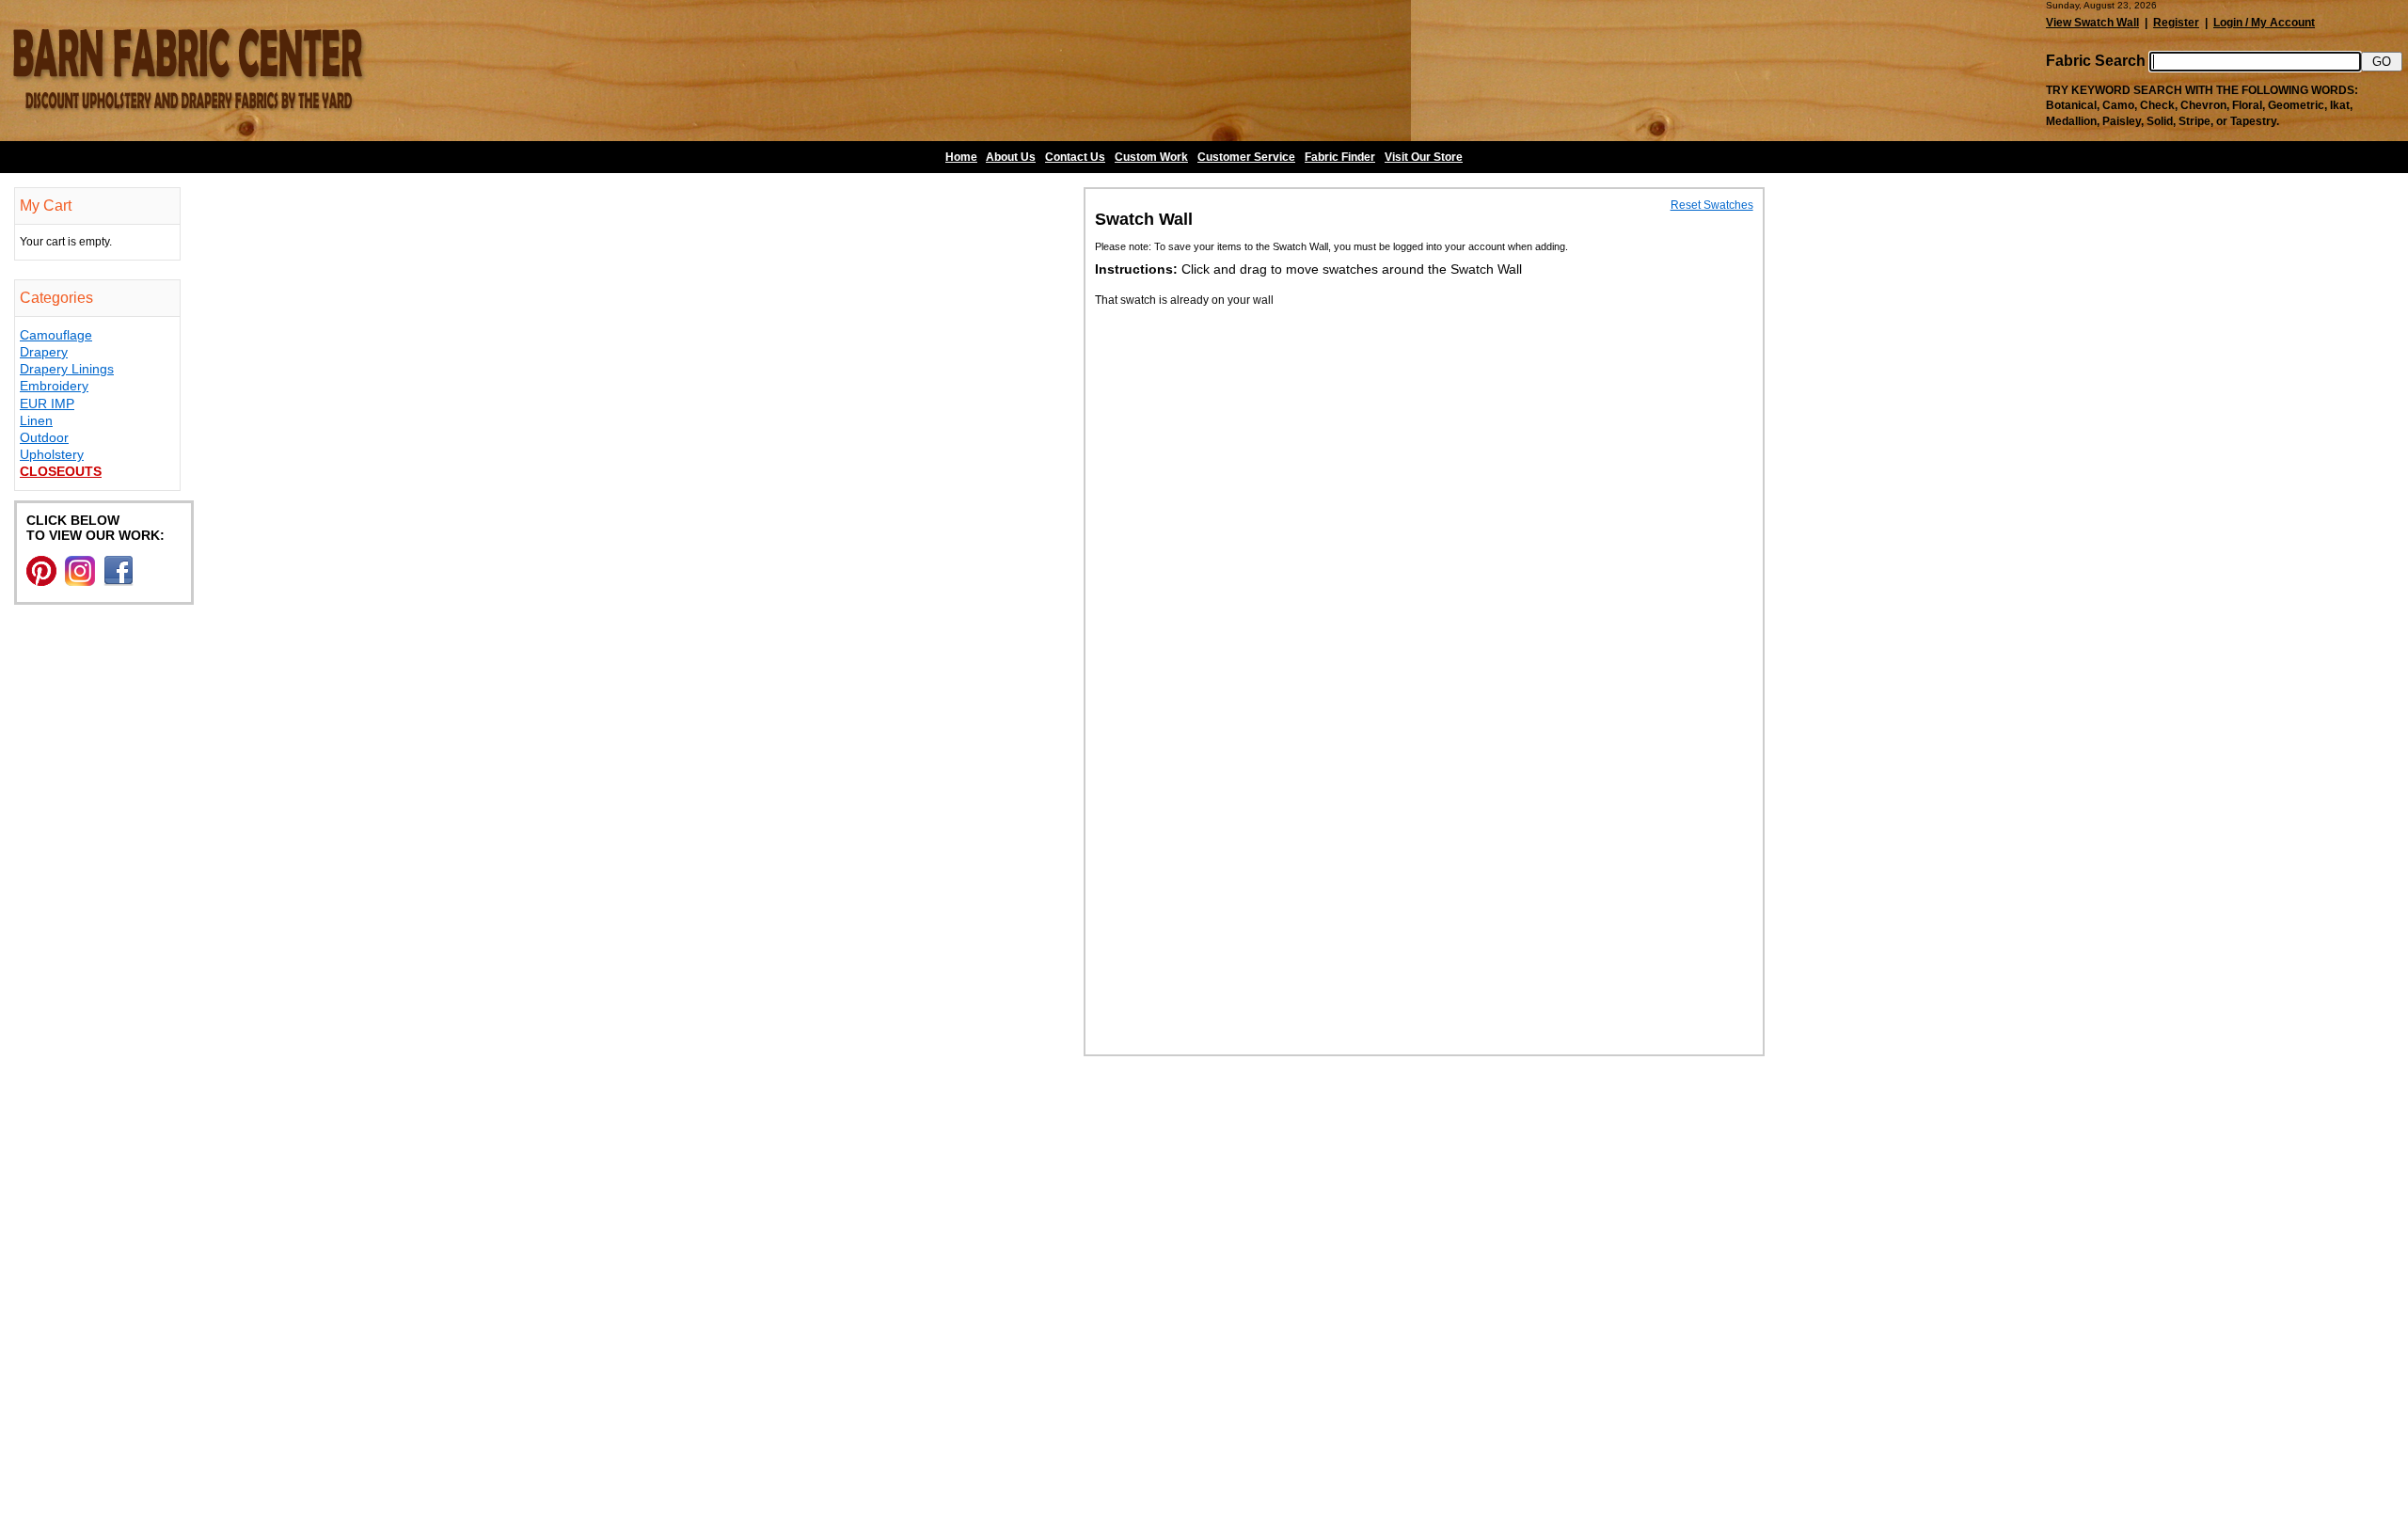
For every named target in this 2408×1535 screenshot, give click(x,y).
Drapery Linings (67, 369)
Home (961, 157)
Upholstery (52, 454)
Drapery (44, 352)
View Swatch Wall (2092, 23)
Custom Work (1151, 157)
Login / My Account (2264, 23)
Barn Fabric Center (188, 71)
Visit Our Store (1424, 157)
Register (2176, 23)
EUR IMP (47, 404)
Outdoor (44, 437)
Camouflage (56, 335)
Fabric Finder (1340, 157)
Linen (36, 420)
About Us (1011, 157)
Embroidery (54, 386)
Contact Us (1075, 157)
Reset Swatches (1712, 205)
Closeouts (61, 471)
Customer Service (1246, 157)
